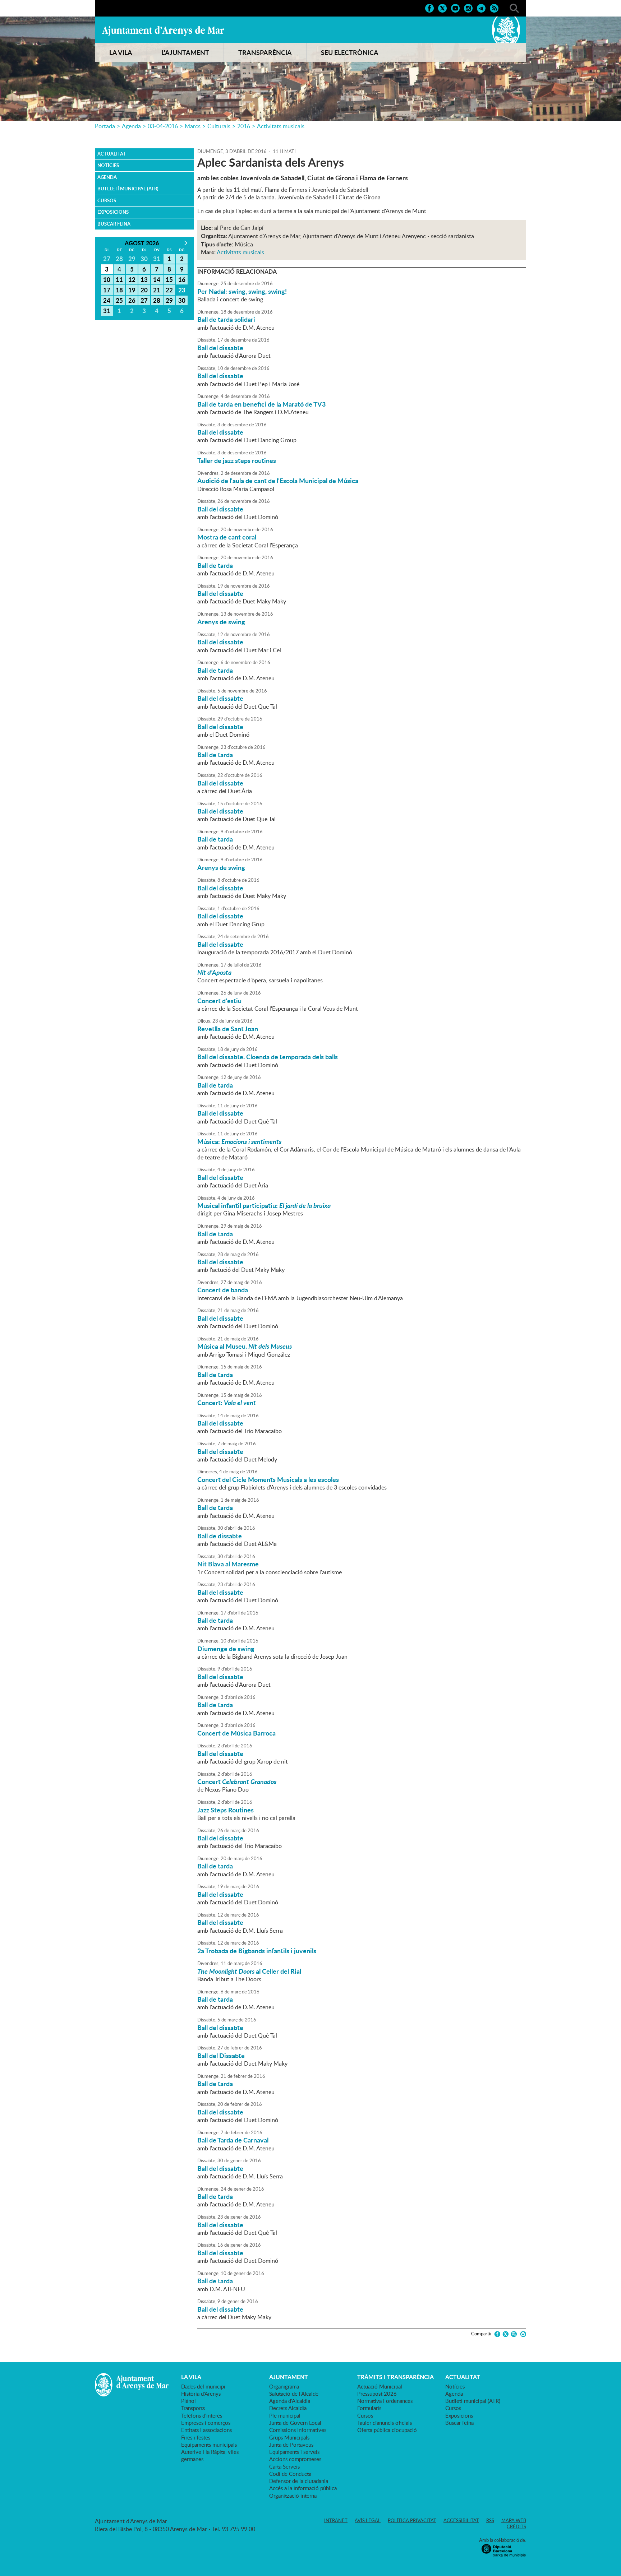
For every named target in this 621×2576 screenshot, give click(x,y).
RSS (490, 2520)
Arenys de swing (221, 622)
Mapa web (514, 2520)
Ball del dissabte (220, 348)
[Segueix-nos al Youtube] (455, 8)
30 (182, 300)
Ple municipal (285, 2415)
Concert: (227, 1403)
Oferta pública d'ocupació (387, 2430)
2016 (244, 126)
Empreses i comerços (206, 2423)
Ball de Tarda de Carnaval (233, 2140)
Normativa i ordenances (385, 2401)
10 (107, 279)
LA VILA (121, 52)
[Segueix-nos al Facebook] (429, 8)
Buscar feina (114, 224)
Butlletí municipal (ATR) (128, 189)
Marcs (193, 126)
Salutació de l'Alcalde (294, 2394)
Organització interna (293, 2496)
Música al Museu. (245, 1346)
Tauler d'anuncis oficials (385, 2423)
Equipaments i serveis (294, 2452)
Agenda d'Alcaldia (290, 2401)
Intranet (336, 2520)
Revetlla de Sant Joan (228, 1029)
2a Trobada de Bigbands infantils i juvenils (257, 1951)
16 (182, 279)
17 (107, 290)
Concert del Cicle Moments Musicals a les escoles (268, 1479)
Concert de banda (223, 1290)
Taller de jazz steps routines (237, 460)
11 (119, 279)
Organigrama (284, 2386)
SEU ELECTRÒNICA (350, 52)
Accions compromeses (295, 2459)
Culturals (219, 126)
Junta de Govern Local (295, 2423)
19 (132, 290)
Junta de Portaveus (291, 2445)
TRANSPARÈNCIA (265, 52)
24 (107, 300)
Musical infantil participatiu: (264, 1205)
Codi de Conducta (290, 2474)
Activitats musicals (281, 126)
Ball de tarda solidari (226, 319)
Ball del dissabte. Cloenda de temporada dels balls (268, 1057)
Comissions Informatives (298, 2430)
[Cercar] (514, 8)
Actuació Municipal (380, 2386)
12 (132, 279)
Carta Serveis (284, 2466)
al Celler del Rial (249, 1971)
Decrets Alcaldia (288, 2408)
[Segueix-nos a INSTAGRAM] (468, 8)
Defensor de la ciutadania (299, 2481)
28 (157, 300)
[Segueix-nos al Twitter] (442, 8)
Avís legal (368, 2520)
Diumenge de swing (226, 1649)
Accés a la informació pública (303, 2488)
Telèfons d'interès (202, 2415)
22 (169, 290)
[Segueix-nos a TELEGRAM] (481, 8)
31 (107, 311)
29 (169, 300)
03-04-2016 (163, 126)
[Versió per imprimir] (522, 2334)
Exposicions (113, 212)
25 (119, 300)
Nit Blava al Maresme (228, 1564)
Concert (237, 1782)
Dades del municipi (203, 2386)
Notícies (108, 165)
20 (144, 290)
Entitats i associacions (206, 2430)
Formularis (369, 2408)
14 (157, 279)
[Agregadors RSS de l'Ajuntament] (494, 8)
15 (169, 279)
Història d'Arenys (201, 2394)
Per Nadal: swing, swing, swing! (242, 291)
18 (119, 290)
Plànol (188, 2401)
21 (157, 290)
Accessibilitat (461, 2520)
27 (144, 300)
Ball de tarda (215, 565)
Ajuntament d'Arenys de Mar (163, 31)
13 (144, 279)
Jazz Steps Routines (226, 1810)
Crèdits (516, 2526)
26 (132, 300)
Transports (193, 2408)
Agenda (131, 126)
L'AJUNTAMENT (185, 52)
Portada (105, 126)
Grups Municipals (289, 2437)
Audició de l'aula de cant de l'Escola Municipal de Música (278, 481)
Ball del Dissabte (221, 2056)
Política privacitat (412, 2520)
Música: (239, 1141)
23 (182, 290)
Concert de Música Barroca (236, 1733)
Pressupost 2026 (377, 2394)
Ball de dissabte (220, 1536)
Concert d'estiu (219, 1001)
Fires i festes (196, 2437)
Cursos (107, 200)
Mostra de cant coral (227, 537)
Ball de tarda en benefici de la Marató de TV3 (261, 404)
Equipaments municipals (209, 2445)
